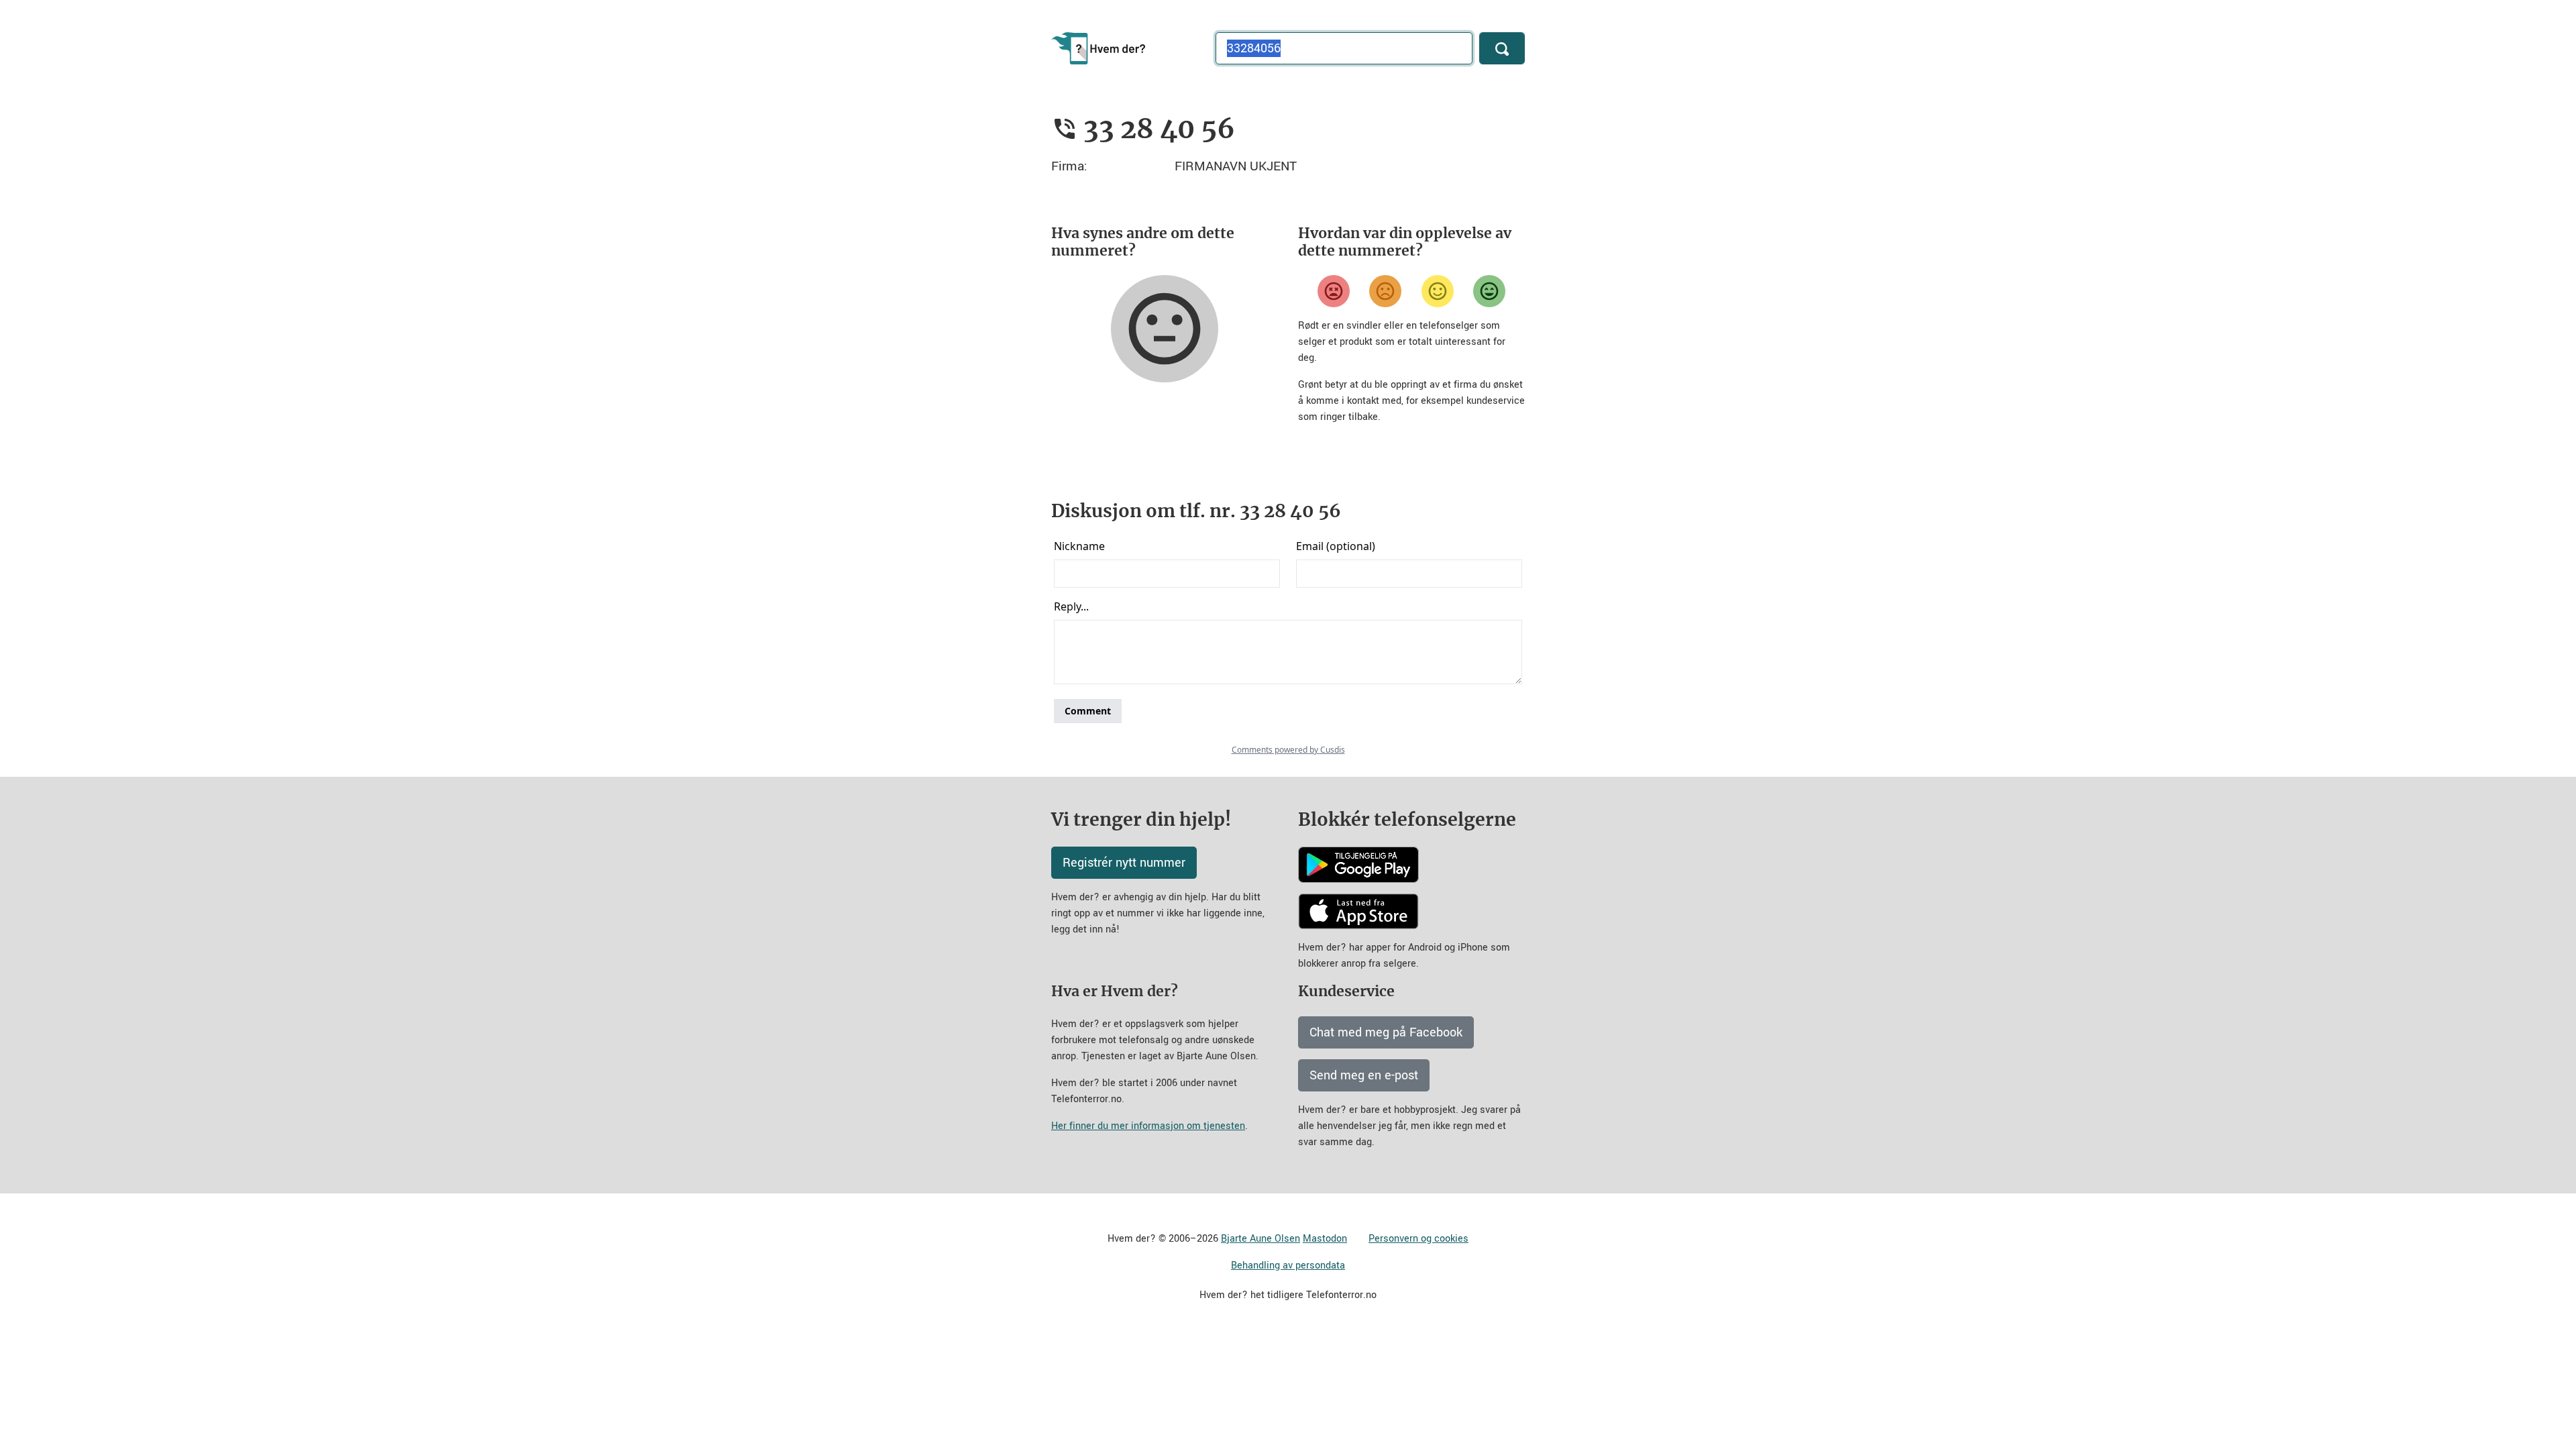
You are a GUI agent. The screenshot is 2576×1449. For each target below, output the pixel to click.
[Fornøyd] (1438, 291)
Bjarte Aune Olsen (1260, 1239)
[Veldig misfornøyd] (1334, 291)
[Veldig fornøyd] (1489, 291)
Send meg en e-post (1364, 1075)
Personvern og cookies (1418, 1239)
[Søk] (1502, 48)
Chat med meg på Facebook (1386, 1032)
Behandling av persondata (1288, 1266)
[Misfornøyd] (1385, 291)
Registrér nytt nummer (1124, 863)
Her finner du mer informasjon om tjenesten (1148, 1126)
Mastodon (1325, 1239)
